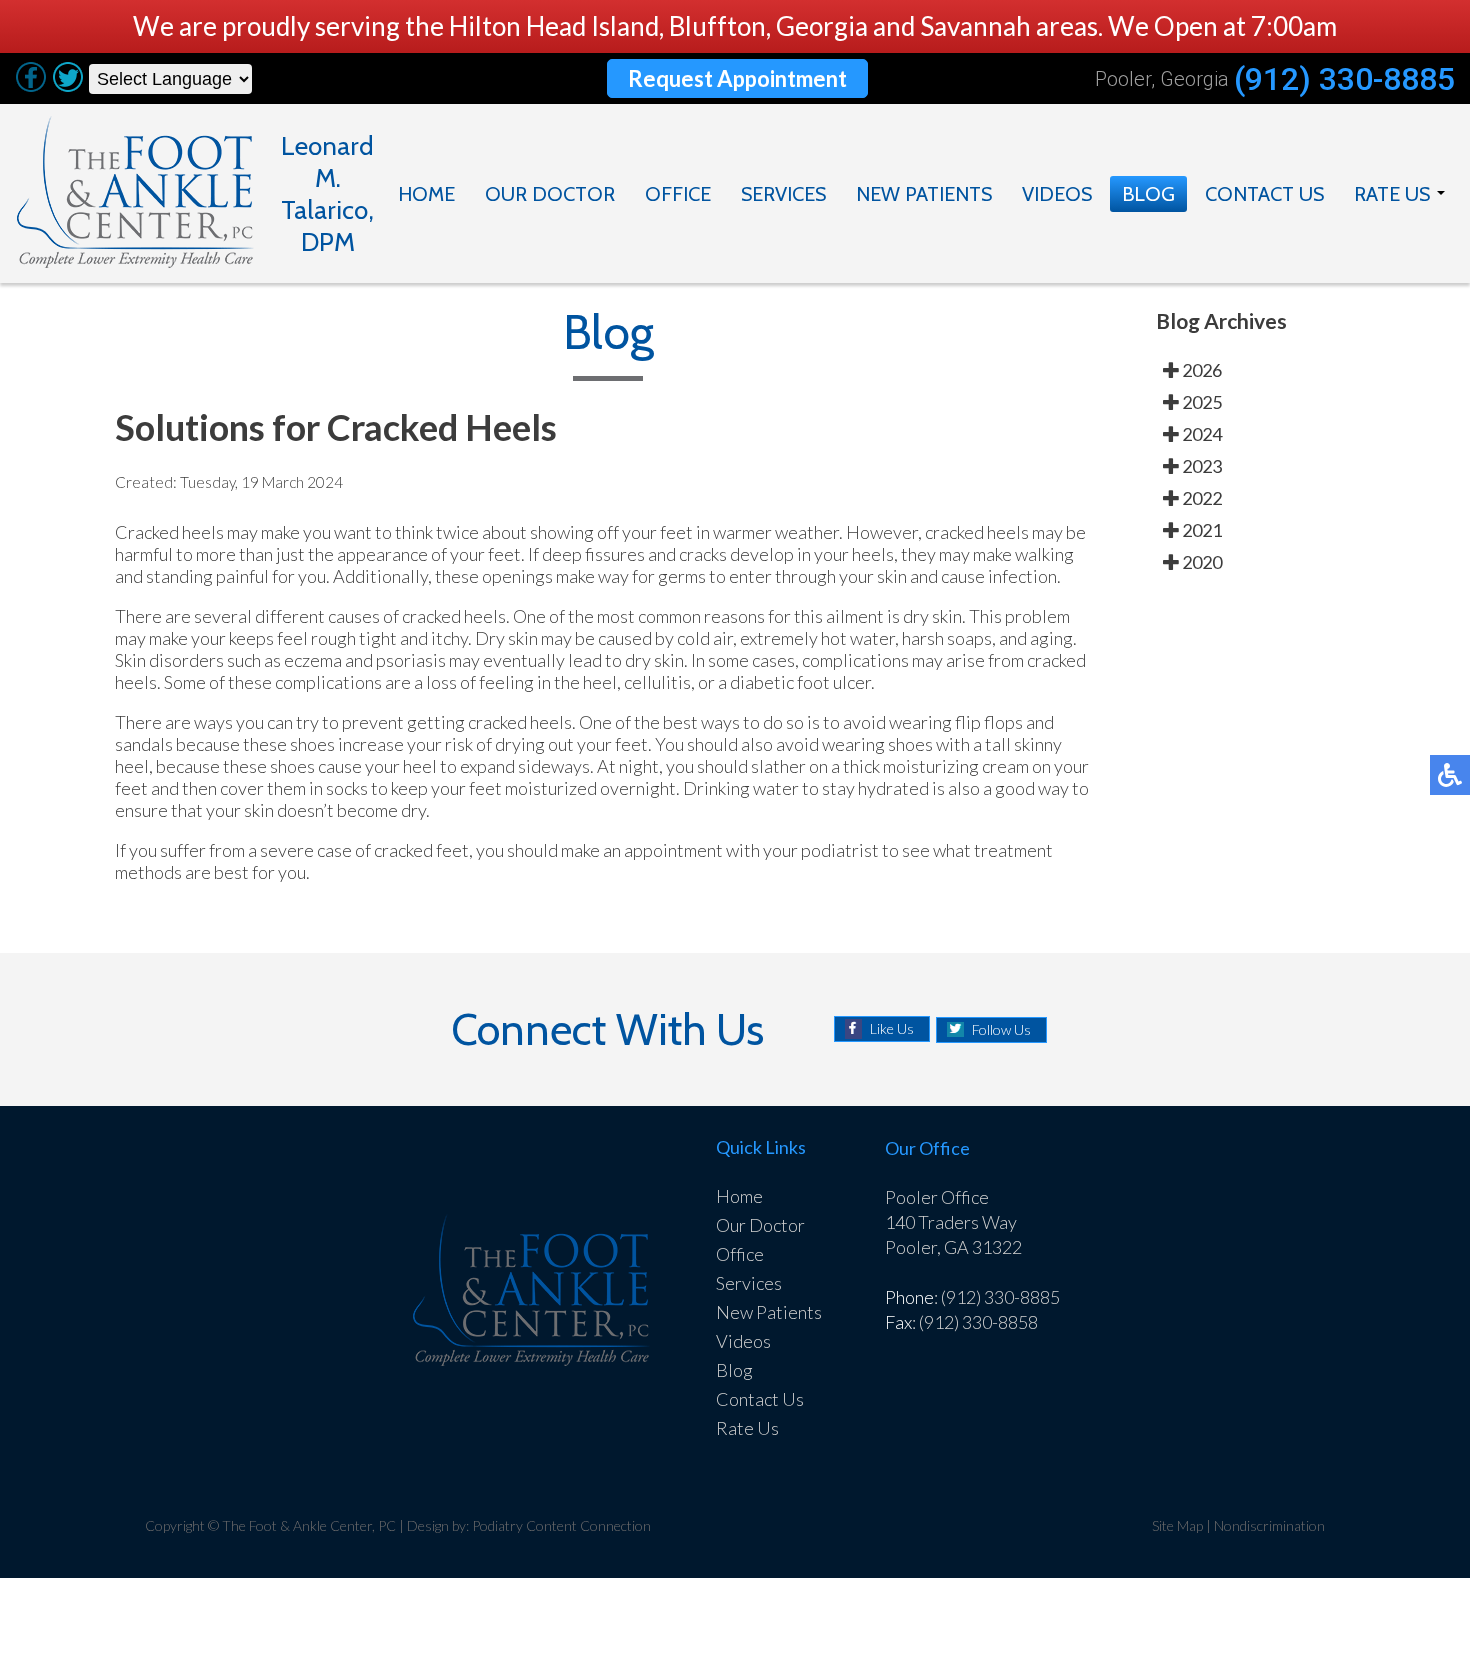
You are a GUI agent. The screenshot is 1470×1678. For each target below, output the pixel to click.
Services (783, 194)
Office (678, 194)
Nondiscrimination (1269, 1525)
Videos (1057, 194)
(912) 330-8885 (1344, 79)
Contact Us (1264, 194)
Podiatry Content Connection (561, 1525)
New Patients (924, 194)
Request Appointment (737, 78)
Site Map (1177, 1525)
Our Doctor (550, 194)
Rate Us (1392, 194)
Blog (1148, 194)
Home (426, 194)
